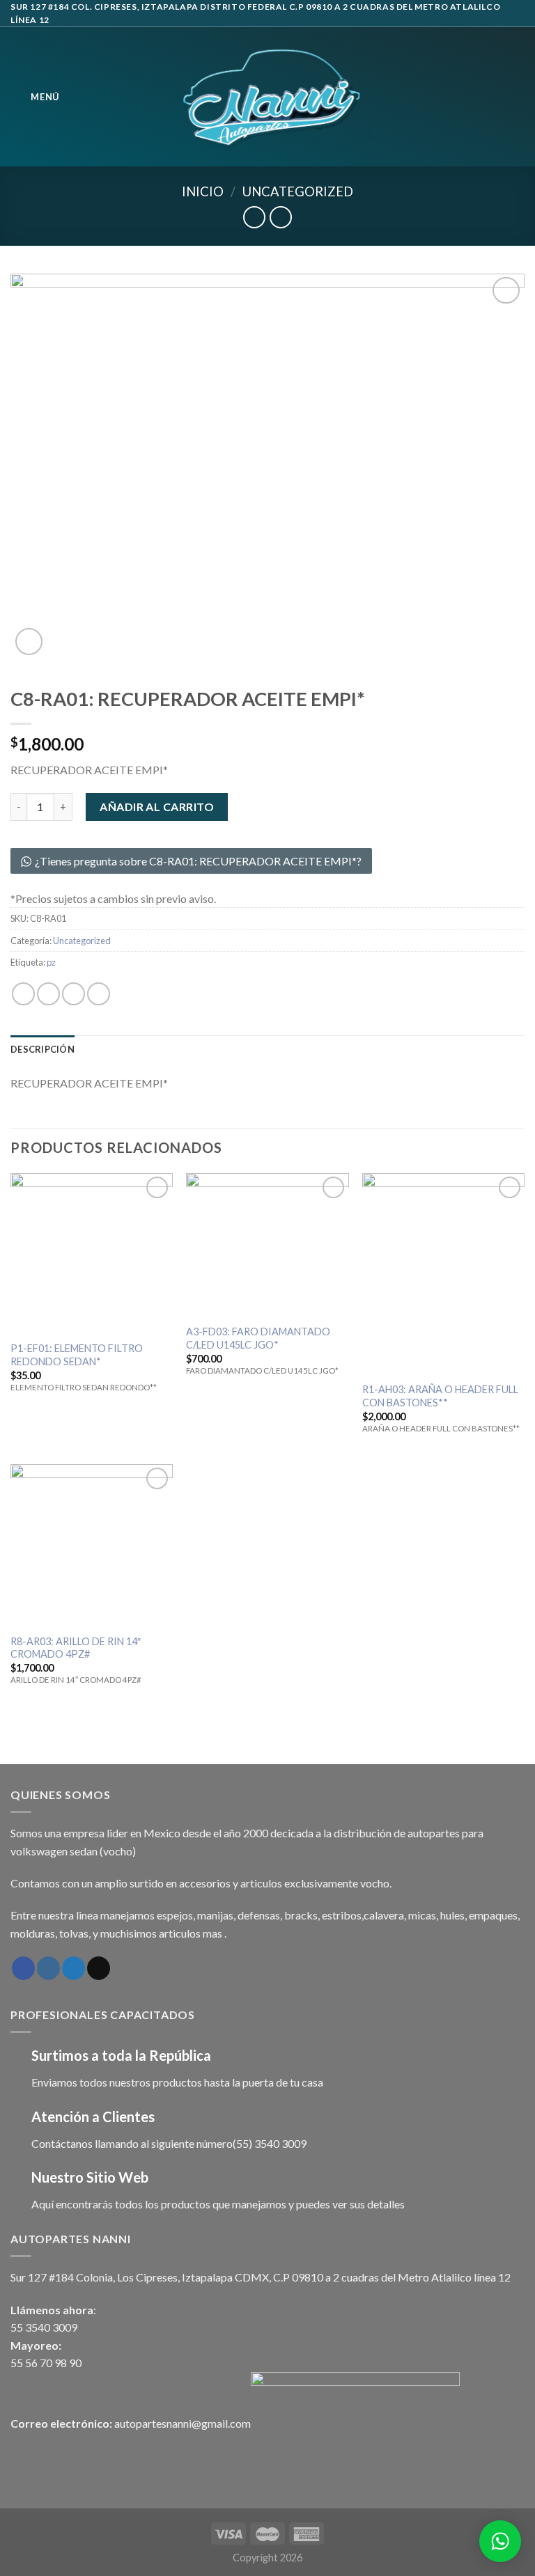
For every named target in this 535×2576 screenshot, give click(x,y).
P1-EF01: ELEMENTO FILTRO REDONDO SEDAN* (77, 1355)
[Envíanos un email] (99, 1968)
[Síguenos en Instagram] (48, 1968)
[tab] (42, 1049)
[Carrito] (518, 97)
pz (51, 962)
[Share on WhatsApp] (23, 994)
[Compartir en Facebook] (48, 994)
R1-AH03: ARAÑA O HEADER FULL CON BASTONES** (440, 1396)
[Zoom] (29, 642)
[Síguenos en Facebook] (23, 1968)
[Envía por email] (99, 994)
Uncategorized (298, 191)
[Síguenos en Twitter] (73, 1968)
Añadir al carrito (157, 807)
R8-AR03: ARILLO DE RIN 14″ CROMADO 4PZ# (76, 1648)
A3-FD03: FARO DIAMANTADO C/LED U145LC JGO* (258, 1338)
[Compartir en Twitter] (73, 994)
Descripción (42, 1049)
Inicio (203, 191)
